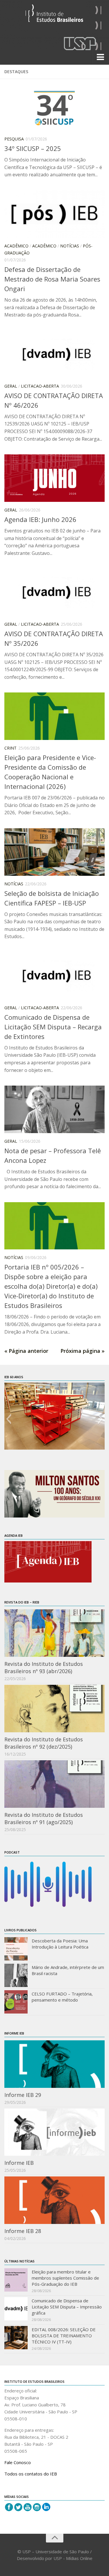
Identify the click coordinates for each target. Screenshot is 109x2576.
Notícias (70, 246)
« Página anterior (26, 1351)
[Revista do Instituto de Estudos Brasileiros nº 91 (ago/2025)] (54, 1784)
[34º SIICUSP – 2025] (54, 107)
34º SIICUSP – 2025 (33, 148)
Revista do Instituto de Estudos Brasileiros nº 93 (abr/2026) (44, 1667)
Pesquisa (14, 139)
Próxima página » (83, 1351)
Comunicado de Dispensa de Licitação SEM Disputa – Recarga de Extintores (53, 1027)
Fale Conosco (18, 2462)
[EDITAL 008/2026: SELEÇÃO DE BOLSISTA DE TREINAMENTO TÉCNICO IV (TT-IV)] (16, 2338)
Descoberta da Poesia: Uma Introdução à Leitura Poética (60, 1944)
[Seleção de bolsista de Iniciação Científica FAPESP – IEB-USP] (54, 852)
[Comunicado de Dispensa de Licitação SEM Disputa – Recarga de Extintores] (54, 976)
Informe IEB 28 (23, 2231)
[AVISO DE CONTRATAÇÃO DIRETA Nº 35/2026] (54, 592)
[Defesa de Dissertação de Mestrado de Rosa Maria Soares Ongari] (54, 214)
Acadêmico (16, 246)
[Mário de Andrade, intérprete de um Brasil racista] (16, 1975)
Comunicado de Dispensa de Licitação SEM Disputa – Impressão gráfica (67, 2307)
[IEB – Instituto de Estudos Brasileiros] (54, 16)
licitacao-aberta (40, 386)
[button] (9, 1419)
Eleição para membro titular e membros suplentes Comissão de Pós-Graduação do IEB (65, 2278)
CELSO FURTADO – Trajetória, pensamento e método (62, 1997)
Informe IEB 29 (23, 2095)
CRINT (10, 748)
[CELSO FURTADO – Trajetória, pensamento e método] (16, 2002)
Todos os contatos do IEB (31, 2474)
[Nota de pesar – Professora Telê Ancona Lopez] (54, 1109)
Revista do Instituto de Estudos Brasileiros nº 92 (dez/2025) (44, 1743)
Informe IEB (19, 2163)
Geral (11, 386)
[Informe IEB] (54, 2132)
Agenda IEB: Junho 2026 (40, 519)
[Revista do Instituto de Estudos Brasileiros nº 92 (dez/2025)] (54, 1709)
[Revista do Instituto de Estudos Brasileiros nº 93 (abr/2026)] (54, 1633)
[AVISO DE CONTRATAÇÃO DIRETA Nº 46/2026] (54, 354)
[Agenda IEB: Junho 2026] (54, 478)
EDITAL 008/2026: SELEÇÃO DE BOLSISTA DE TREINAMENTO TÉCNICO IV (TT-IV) (64, 2336)
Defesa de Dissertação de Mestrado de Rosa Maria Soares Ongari (52, 279)
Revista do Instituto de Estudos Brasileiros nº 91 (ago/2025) (44, 1818)
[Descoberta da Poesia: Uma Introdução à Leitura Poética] (16, 1949)
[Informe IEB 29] (54, 2064)
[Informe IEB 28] (54, 2200)
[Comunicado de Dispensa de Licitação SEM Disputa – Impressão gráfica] (16, 2309)
